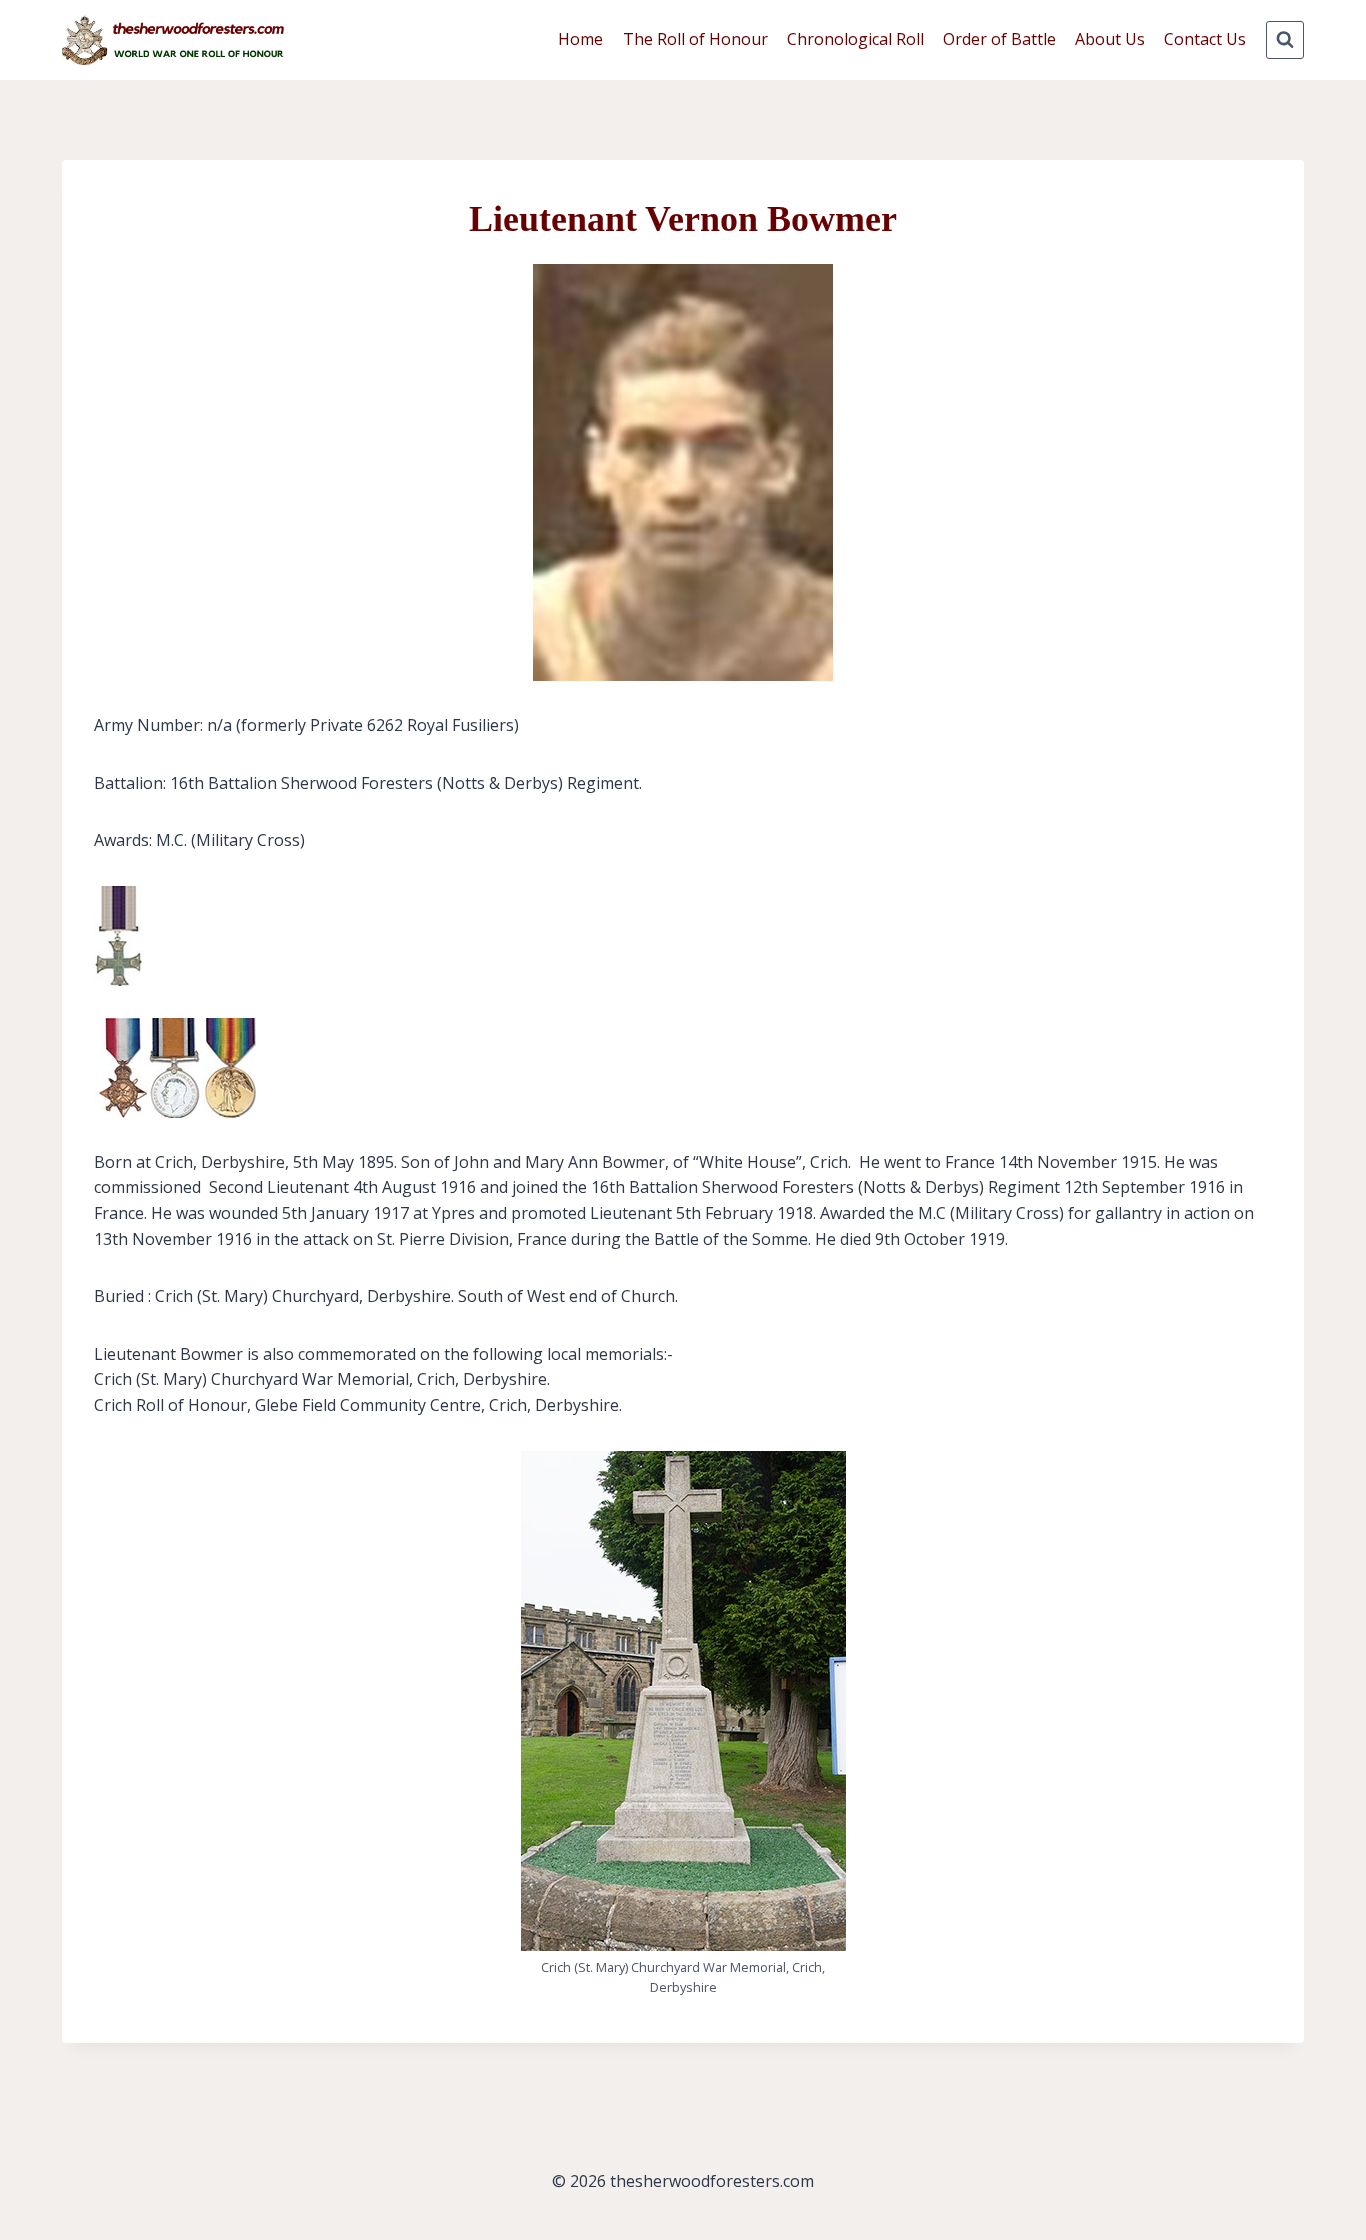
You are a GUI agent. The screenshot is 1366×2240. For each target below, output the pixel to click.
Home (580, 39)
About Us (1110, 39)
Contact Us (1205, 39)
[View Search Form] (1285, 40)
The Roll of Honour (695, 39)
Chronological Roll (855, 39)
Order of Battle (999, 39)
